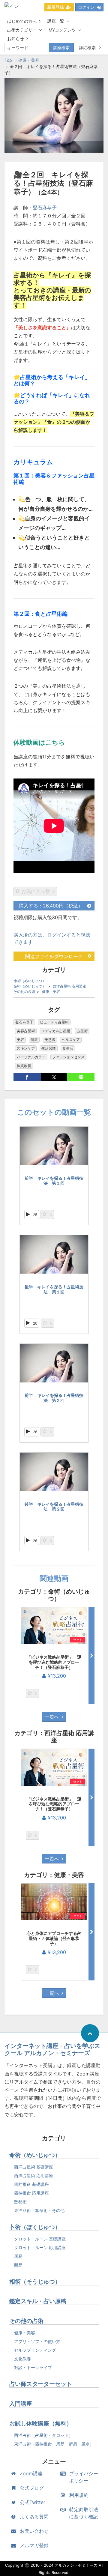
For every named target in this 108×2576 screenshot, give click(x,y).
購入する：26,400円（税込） (51, 906)
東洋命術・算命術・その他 (39, 2210)
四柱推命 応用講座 (31, 2193)
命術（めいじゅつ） (30, 981)
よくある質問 (34, 2517)
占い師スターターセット (41, 2384)
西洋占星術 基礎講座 (34, 2167)
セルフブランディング (35, 2350)
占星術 (82, 1031)
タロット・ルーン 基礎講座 (40, 2239)
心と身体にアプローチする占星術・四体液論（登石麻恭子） (54, 1938)
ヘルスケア (71, 1040)
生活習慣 (49, 1048)
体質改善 (24, 1066)
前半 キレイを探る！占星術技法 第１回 (54, 1181)
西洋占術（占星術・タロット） (43, 2435)
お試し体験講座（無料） (41, 2424)
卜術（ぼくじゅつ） (35, 2227)
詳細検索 (88, 48)
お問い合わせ (34, 2531)
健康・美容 (29, 60)
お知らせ (16, 39)
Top (8, 60)
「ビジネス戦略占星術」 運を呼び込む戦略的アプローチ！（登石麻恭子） (54, 1662)
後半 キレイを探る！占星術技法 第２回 (54, 1507)
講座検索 (61, 48)
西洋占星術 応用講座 (69, 986)
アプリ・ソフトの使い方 (37, 2341)
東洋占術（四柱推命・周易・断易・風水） (54, 2444)
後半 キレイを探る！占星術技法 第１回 (54, 1289)
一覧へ (52, 1717)
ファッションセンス (68, 1057)
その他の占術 (24, 992)
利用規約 (79, 2495)
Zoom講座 (31, 2473)
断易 (18, 2265)
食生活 (68, 1048)
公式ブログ (32, 2488)
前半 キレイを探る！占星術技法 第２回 (54, 1398)
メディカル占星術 (56, 1031)
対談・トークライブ (33, 2367)
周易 (18, 2256)
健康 (34, 1040)
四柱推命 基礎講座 (31, 2184)
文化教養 (22, 2359)
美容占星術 (26, 1031)
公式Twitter (33, 2502)
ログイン (86, 7)
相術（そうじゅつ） (35, 2282)
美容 (20, 1040)
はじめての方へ (22, 21)
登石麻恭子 (45, 208)
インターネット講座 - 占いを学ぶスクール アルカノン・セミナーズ (52, 2049)
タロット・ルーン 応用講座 (40, 2247)
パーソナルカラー (31, 1057)
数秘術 (20, 2202)
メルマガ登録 (34, 2545)
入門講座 (21, 2404)
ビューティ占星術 (54, 1022)
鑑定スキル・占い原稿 (38, 2301)
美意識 (50, 1040)
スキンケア (26, 1048)
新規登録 (55, 7)
